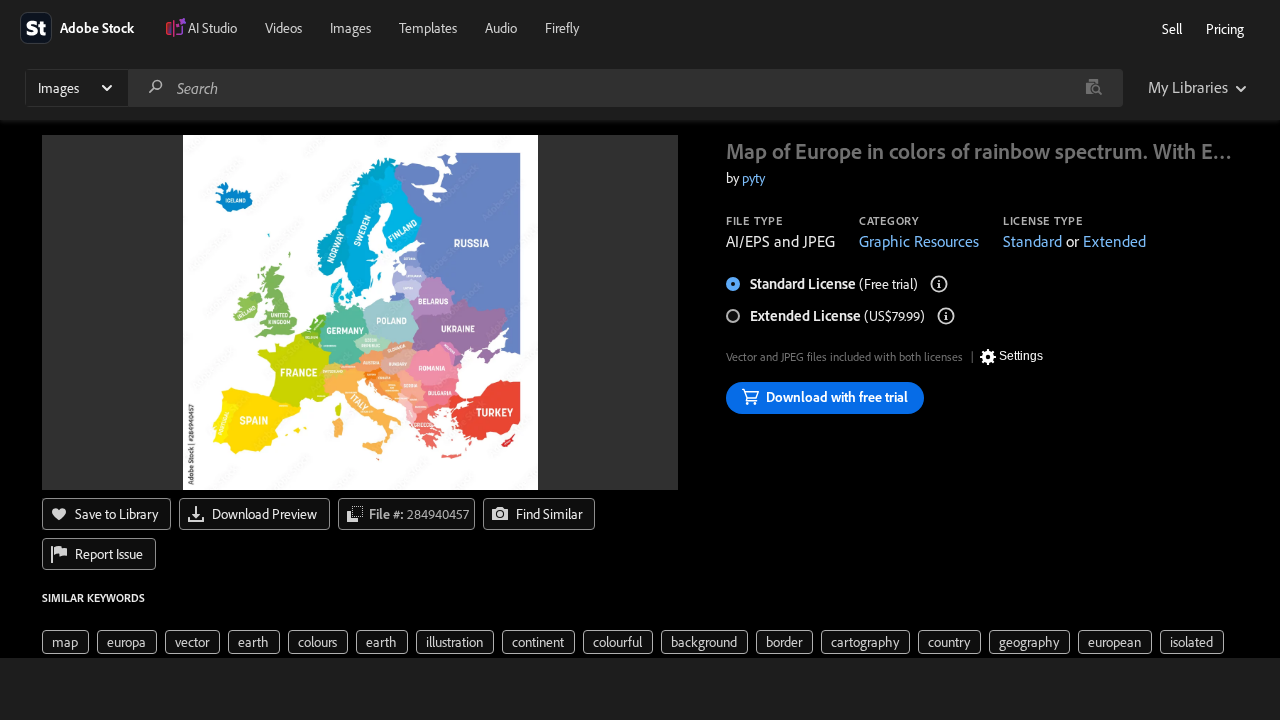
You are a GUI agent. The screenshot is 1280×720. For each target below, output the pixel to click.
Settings (1021, 356)
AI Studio (212, 28)
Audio (501, 28)
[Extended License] (946, 316)
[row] (65, 642)
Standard (1032, 241)
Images (350, 28)
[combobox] (625, 88)
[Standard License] (939, 284)
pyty (753, 178)
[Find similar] (1093, 88)
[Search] (156, 87)
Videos (283, 28)
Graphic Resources (919, 241)
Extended (1114, 241)
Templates (428, 28)
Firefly (562, 28)
